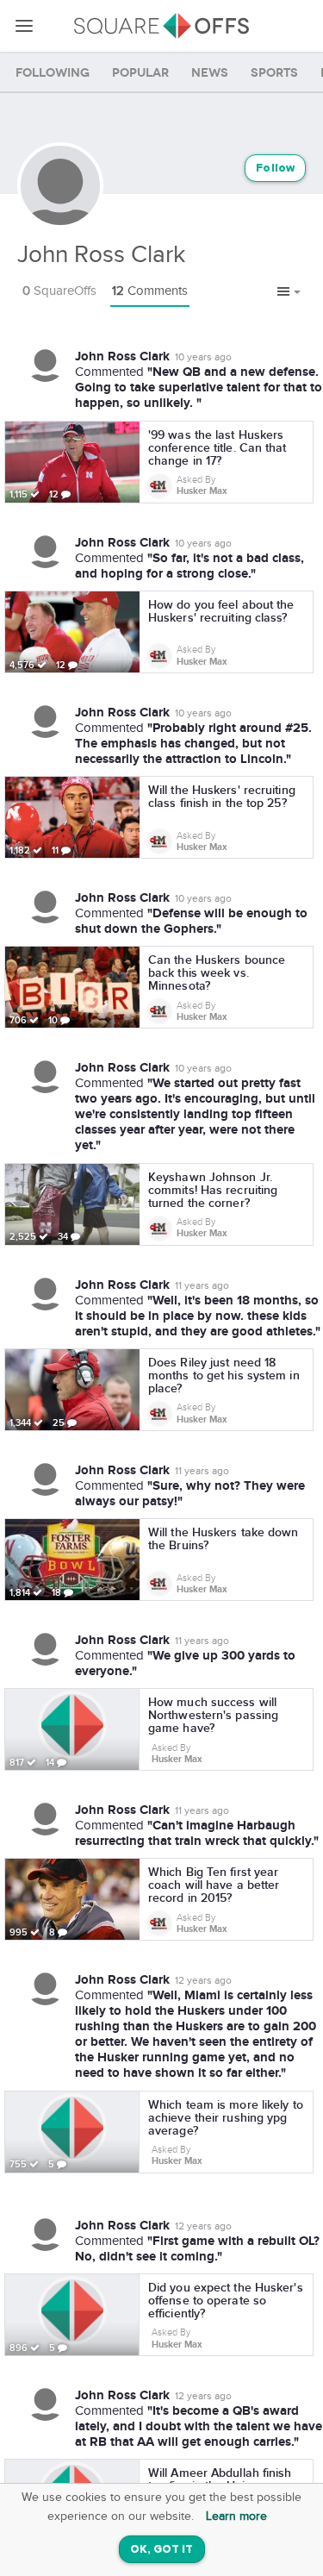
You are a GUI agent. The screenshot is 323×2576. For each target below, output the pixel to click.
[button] (289, 292)
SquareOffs (59, 291)
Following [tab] (53, 73)
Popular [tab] (140, 73)
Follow (275, 169)
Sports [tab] (274, 73)
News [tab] (210, 73)
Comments (150, 291)
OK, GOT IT (162, 2550)
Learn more (236, 2517)
